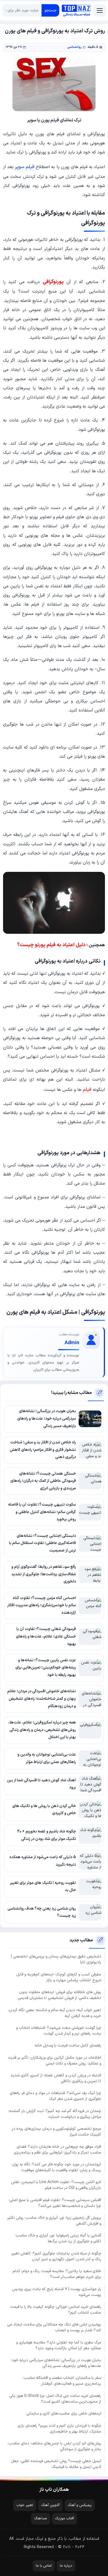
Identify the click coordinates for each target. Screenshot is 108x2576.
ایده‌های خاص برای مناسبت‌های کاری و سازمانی (64, 2414)
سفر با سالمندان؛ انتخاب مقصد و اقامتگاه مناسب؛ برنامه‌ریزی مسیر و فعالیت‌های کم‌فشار (62, 2381)
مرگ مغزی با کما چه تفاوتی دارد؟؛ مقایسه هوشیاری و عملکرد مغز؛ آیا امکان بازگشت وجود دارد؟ (59, 2345)
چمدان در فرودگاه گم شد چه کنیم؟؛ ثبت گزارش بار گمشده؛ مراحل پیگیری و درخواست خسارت (55, 2114)
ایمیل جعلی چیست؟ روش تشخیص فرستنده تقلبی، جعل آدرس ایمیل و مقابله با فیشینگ (56, 2464)
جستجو (51, 10)
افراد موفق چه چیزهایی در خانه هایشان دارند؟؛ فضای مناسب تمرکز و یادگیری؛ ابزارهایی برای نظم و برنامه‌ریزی (57, 2150)
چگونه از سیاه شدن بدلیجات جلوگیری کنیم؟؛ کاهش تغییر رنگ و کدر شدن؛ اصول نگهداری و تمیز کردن (56, 2256)
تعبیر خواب (25, 2505)
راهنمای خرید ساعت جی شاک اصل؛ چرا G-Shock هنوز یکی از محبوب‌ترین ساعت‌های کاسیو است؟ (55, 2399)
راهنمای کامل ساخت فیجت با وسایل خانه (68, 2046)
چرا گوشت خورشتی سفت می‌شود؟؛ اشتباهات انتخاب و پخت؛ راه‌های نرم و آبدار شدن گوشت (59, 2031)
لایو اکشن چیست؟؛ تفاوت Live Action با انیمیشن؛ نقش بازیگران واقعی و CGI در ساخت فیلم (56, 2185)
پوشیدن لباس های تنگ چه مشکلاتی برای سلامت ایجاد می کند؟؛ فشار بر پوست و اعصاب (54, 2327)
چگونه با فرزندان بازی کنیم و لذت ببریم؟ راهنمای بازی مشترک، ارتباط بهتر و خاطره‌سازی (59, 2429)
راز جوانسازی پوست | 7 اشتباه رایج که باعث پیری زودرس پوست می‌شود (57, 2292)
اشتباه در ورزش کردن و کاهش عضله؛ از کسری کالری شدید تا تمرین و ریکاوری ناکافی (56, 2078)
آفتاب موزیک (64, 2518)
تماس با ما (44, 2566)
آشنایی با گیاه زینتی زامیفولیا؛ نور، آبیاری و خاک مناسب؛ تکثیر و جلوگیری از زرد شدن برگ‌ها (58, 2238)
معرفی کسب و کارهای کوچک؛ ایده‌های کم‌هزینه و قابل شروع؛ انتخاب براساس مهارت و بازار (59, 1977)
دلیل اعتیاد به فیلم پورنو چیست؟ (51, 945)
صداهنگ (41, 2518)
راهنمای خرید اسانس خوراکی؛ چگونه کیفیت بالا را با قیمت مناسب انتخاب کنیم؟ (56, 2310)
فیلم (86, 1090)
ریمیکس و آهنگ (80, 2505)
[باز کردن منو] (100, 11)
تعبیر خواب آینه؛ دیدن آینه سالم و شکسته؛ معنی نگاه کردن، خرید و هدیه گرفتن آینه (55, 2013)
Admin (72, 1343)
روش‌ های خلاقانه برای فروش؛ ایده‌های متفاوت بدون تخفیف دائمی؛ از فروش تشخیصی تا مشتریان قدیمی (59, 1995)
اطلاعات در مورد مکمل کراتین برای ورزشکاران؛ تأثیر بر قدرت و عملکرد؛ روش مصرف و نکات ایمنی (55, 2061)
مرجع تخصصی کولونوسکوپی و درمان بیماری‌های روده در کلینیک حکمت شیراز (56, 2132)
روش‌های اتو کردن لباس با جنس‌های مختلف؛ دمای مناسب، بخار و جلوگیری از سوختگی (54, 2446)
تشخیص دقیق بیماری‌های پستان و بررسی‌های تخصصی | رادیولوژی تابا (56, 1959)
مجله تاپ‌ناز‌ (76, 10)
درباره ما (66, 2566)
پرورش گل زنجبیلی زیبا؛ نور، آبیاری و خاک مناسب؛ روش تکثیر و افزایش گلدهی (54, 2221)
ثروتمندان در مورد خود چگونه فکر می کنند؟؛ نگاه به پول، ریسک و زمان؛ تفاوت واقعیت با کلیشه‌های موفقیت (56, 2167)
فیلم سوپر (25, 167)
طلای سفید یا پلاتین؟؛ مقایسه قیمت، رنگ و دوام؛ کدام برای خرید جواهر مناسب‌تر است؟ (57, 2274)
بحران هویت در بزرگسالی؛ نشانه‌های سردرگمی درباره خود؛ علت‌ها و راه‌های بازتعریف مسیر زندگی (56, 2363)
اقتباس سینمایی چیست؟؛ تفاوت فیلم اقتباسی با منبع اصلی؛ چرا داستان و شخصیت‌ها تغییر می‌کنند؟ (55, 2203)
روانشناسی (74, 47)
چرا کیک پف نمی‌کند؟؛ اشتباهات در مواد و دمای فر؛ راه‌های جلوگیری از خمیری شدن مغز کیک (55, 2096)
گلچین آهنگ (50, 2505)
